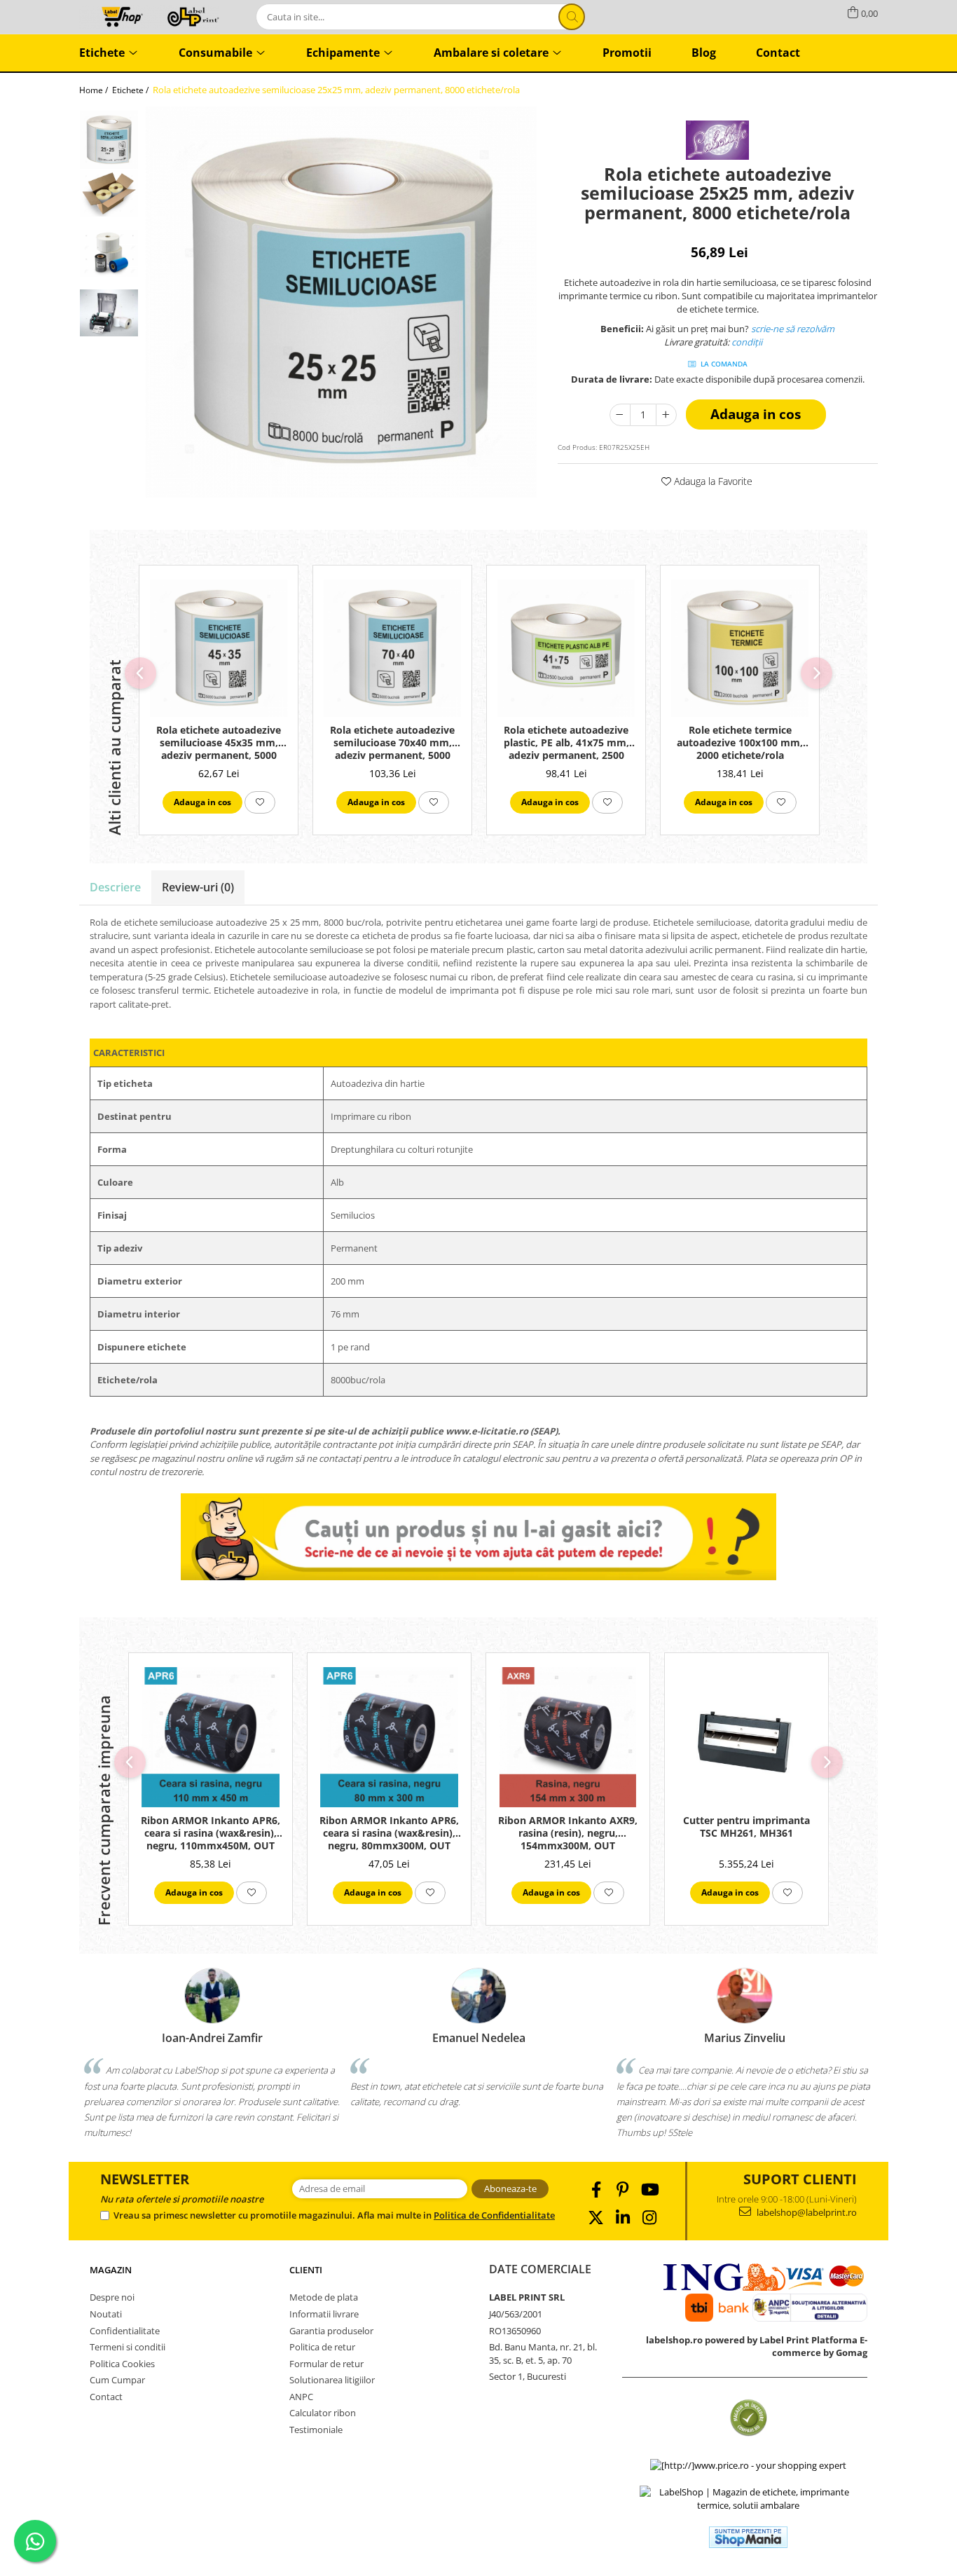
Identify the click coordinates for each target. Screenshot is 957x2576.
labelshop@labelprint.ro (806, 2212)
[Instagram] (649, 2218)
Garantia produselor (331, 2331)
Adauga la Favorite (712, 481)
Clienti (306, 2270)
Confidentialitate (125, 2331)
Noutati (106, 2314)
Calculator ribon (323, 2413)
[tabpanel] (341, 302)
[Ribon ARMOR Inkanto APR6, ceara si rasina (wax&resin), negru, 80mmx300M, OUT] (389, 1737)
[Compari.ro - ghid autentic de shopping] (749, 2418)
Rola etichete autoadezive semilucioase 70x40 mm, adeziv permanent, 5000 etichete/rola (392, 744)
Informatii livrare (324, 2314)
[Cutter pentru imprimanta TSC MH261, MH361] (746, 1737)
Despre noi (112, 2297)
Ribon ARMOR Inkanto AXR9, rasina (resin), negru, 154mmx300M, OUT (568, 1833)
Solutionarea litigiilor (332, 2380)
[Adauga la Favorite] (260, 802)
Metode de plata (324, 2297)
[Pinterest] (622, 2190)
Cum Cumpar (117, 2380)
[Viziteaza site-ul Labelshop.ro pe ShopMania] (748, 2537)
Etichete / (131, 90)
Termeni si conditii (128, 2347)
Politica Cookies (122, 2364)
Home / (95, 90)
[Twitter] (596, 2218)
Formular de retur (326, 2364)
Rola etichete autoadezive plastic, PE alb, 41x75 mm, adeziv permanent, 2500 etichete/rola (566, 744)
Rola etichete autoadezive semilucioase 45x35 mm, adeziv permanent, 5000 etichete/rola (219, 744)
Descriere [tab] (115, 887)
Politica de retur (322, 2347)
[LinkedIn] (622, 2218)
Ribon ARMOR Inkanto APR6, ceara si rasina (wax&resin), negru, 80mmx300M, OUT (389, 1833)
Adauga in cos (756, 414)
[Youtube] (649, 2190)
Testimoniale (316, 2430)
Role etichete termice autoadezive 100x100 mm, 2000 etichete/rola (740, 743)
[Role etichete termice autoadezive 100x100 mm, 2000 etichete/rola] (740, 648)
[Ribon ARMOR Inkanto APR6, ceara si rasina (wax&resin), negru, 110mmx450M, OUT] (211, 1737)
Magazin (111, 2270)
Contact (106, 2397)
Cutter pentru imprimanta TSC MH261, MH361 (746, 1827)
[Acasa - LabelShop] (149, 16)
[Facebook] (596, 2190)
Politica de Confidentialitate (494, 2215)
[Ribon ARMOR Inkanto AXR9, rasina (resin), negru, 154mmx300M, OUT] (568, 1737)
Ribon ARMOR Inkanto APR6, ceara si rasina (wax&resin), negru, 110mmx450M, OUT (211, 1833)
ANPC (301, 2397)
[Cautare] (572, 17)
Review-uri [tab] (198, 887)
